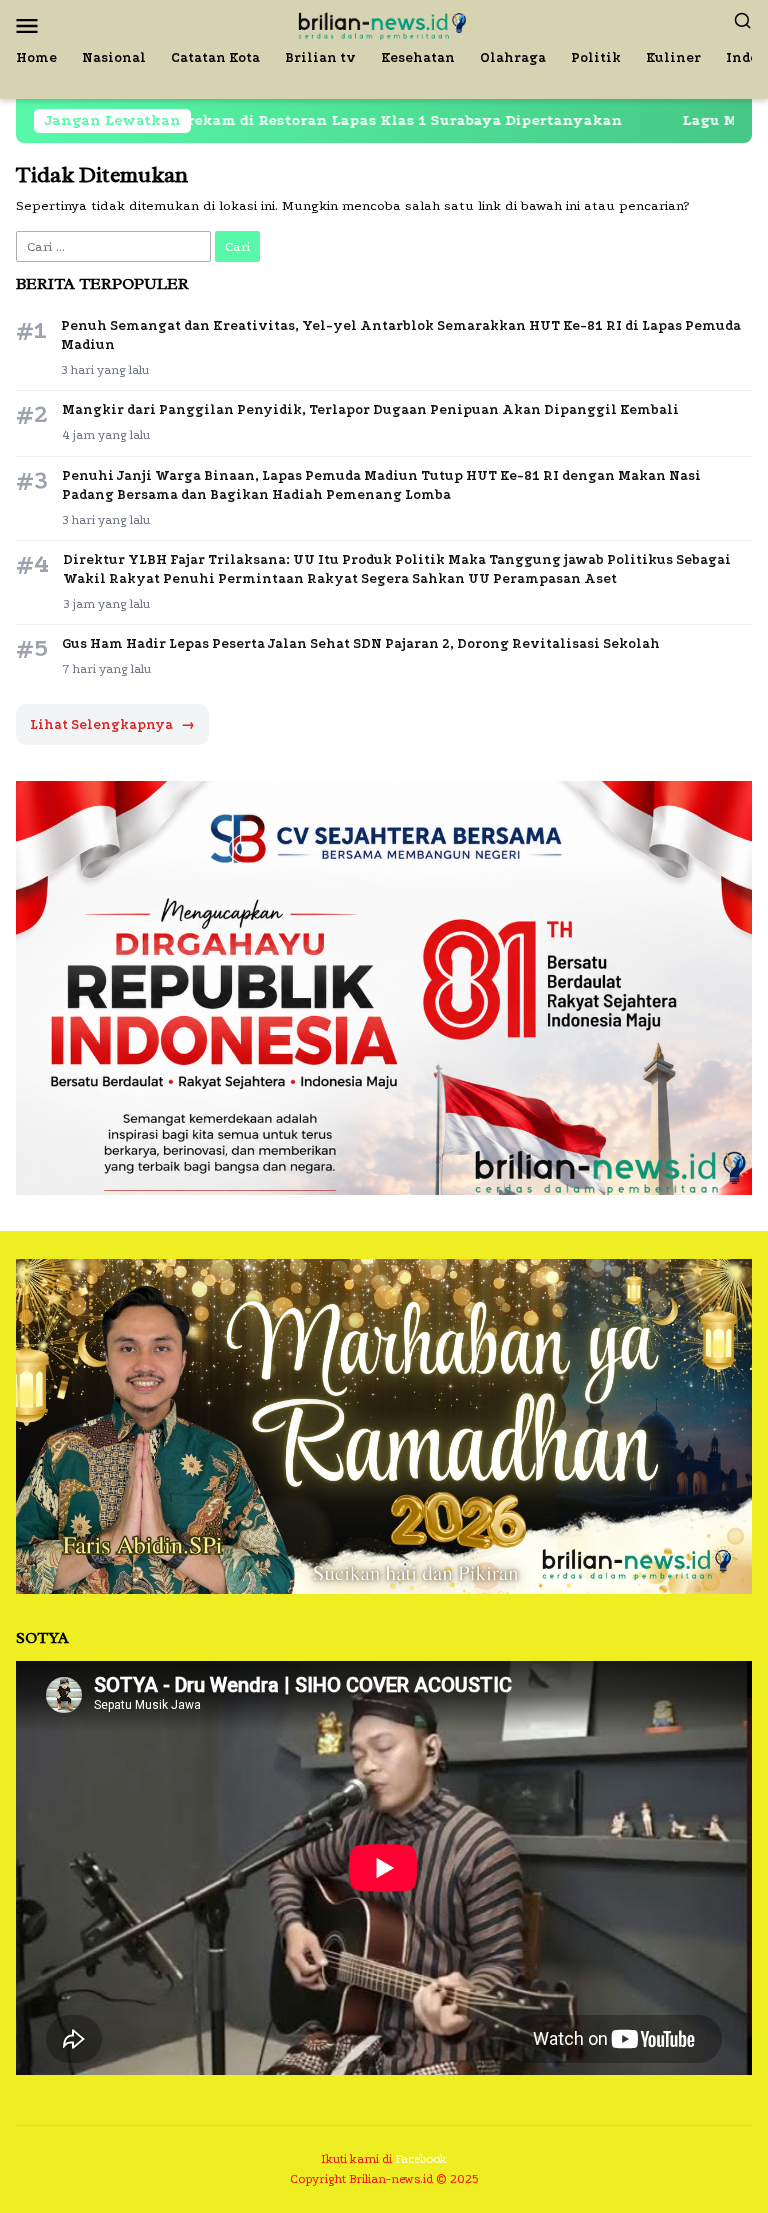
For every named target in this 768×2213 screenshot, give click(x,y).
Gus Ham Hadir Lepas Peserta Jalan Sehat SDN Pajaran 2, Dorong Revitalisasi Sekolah (361, 643)
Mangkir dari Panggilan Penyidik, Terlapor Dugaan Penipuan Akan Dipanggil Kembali (370, 409)
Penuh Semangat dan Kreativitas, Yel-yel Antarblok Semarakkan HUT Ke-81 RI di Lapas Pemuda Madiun (401, 335)
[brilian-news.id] (383, 23)
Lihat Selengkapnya (112, 724)
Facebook (421, 2159)
